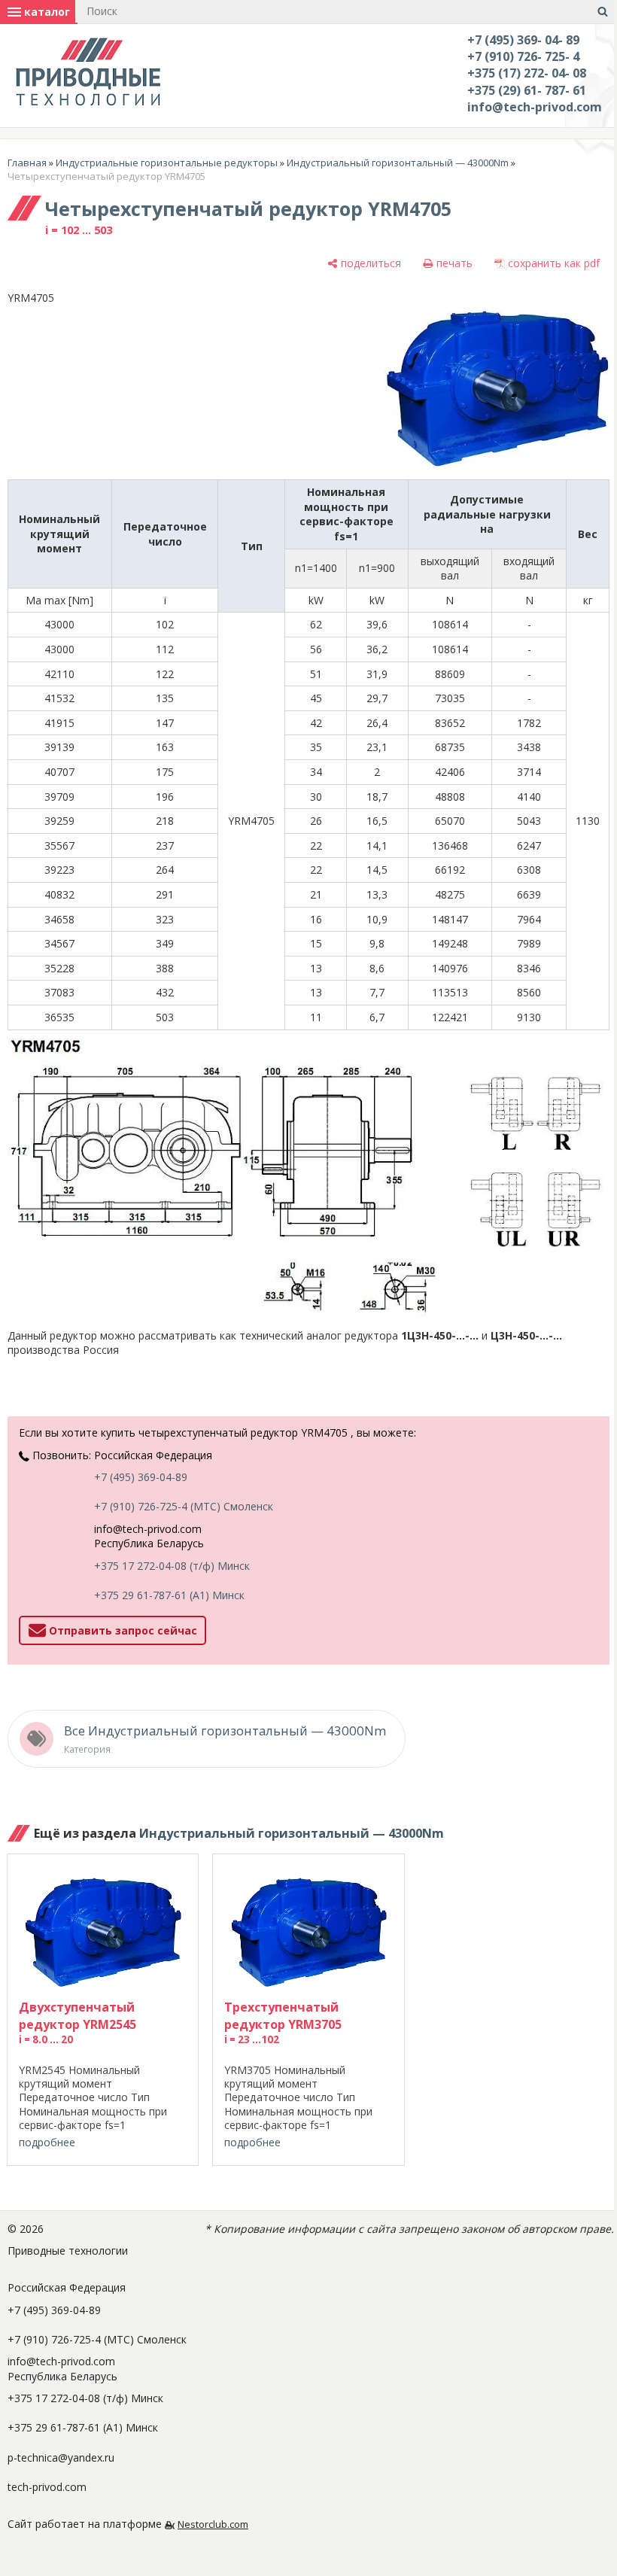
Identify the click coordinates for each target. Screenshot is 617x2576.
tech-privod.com (47, 2487)
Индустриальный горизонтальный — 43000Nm (398, 163)
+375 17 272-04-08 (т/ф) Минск (172, 1566)
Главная (27, 163)
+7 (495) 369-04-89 (141, 1477)
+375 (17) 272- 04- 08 (527, 73)
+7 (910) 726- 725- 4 (523, 56)
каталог (46, 12)
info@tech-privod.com (535, 107)
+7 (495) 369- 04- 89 (523, 40)
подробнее (47, 2142)
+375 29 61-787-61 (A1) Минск (169, 1595)
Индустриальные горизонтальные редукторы (167, 163)
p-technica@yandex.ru (61, 2457)
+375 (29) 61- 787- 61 (527, 90)
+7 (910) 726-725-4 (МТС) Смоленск (184, 1506)
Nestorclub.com (213, 2524)
